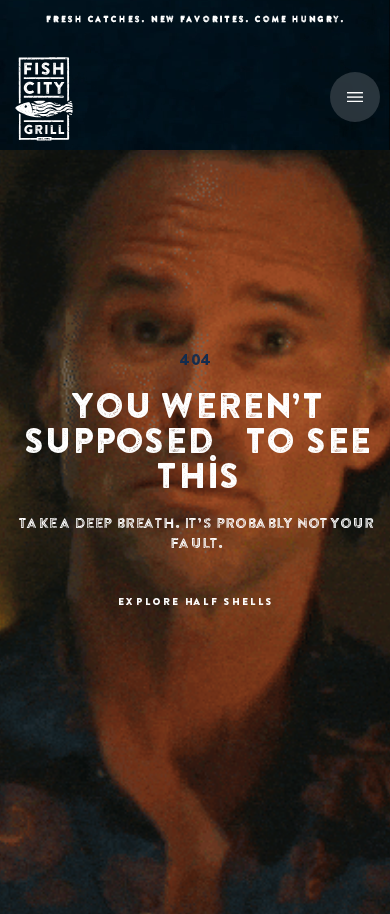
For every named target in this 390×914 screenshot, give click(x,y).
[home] (55, 99)
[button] (355, 97)
